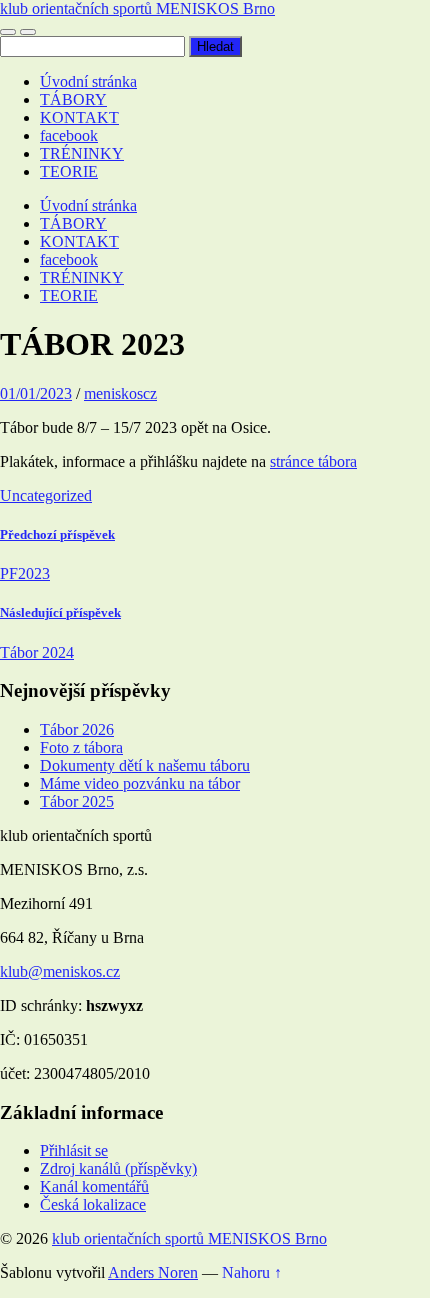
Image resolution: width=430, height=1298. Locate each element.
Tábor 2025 (77, 801)
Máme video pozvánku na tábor (140, 783)
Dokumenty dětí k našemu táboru (145, 765)
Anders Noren (153, 1272)
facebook (69, 135)
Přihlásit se (74, 1150)
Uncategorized (46, 495)
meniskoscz (120, 393)
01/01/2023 (36, 393)
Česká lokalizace (93, 1204)
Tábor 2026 (77, 729)
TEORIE (69, 171)
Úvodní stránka (88, 81)
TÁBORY (73, 99)
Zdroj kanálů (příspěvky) (118, 1168)
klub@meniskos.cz (60, 971)
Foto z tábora (81, 747)
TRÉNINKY (82, 153)
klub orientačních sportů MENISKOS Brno (137, 8)
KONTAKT (79, 117)
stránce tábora (313, 461)
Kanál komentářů (94, 1186)
